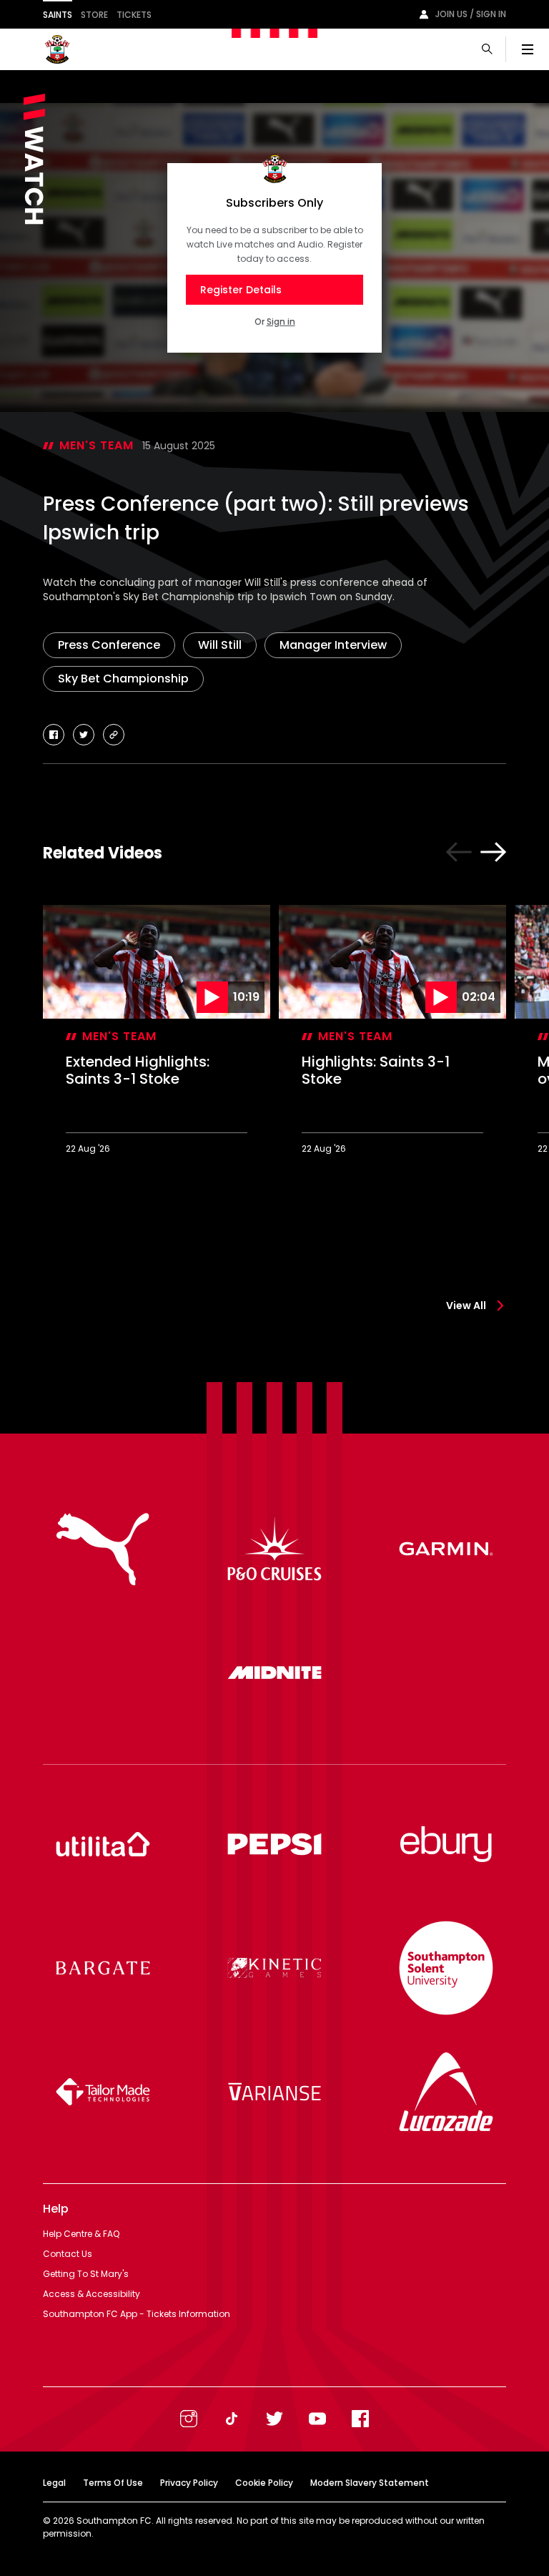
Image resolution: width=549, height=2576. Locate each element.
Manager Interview (333, 645)
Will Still (220, 645)
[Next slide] (493, 852)
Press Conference (109, 645)
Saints (58, 15)
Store (94, 15)
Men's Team (97, 445)
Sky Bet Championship (123, 679)
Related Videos (103, 853)
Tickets (134, 15)
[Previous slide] (459, 852)
